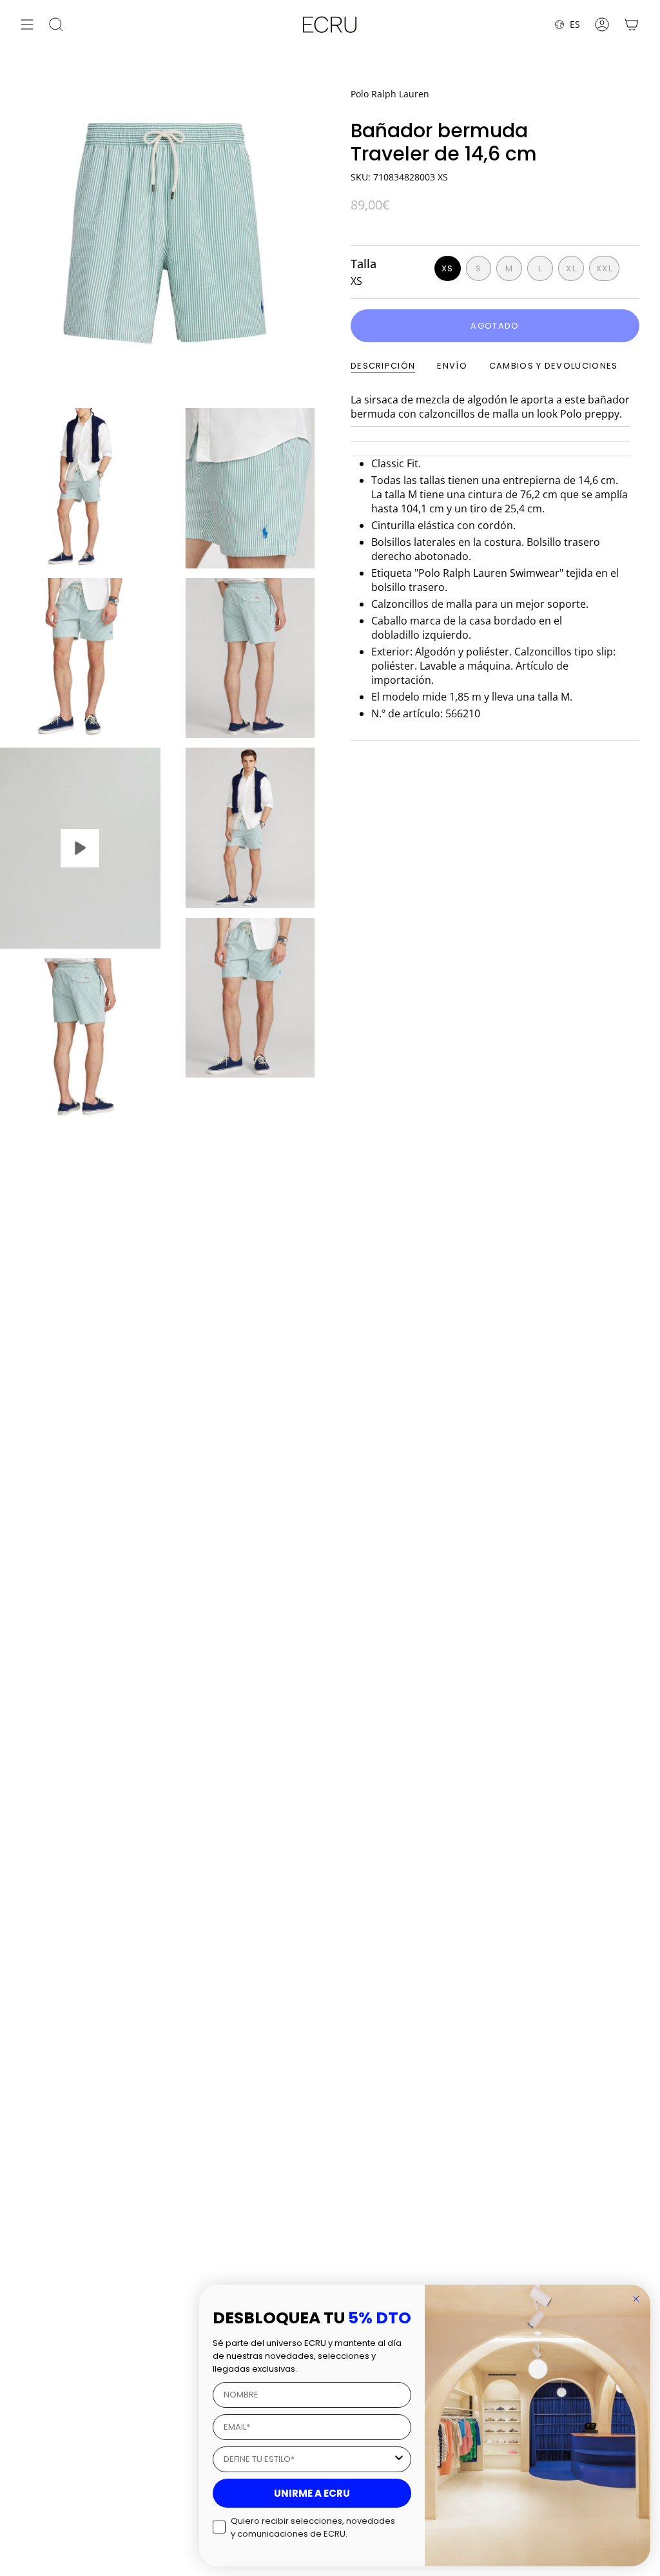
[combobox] (308, 2459)
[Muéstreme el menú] (27, 24)
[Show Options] (399, 2459)
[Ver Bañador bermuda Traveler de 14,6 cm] (80, 848)
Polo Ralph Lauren (390, 94)
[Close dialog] (636, 2299)
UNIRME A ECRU (312, 2493)
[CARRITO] (632, 24)
